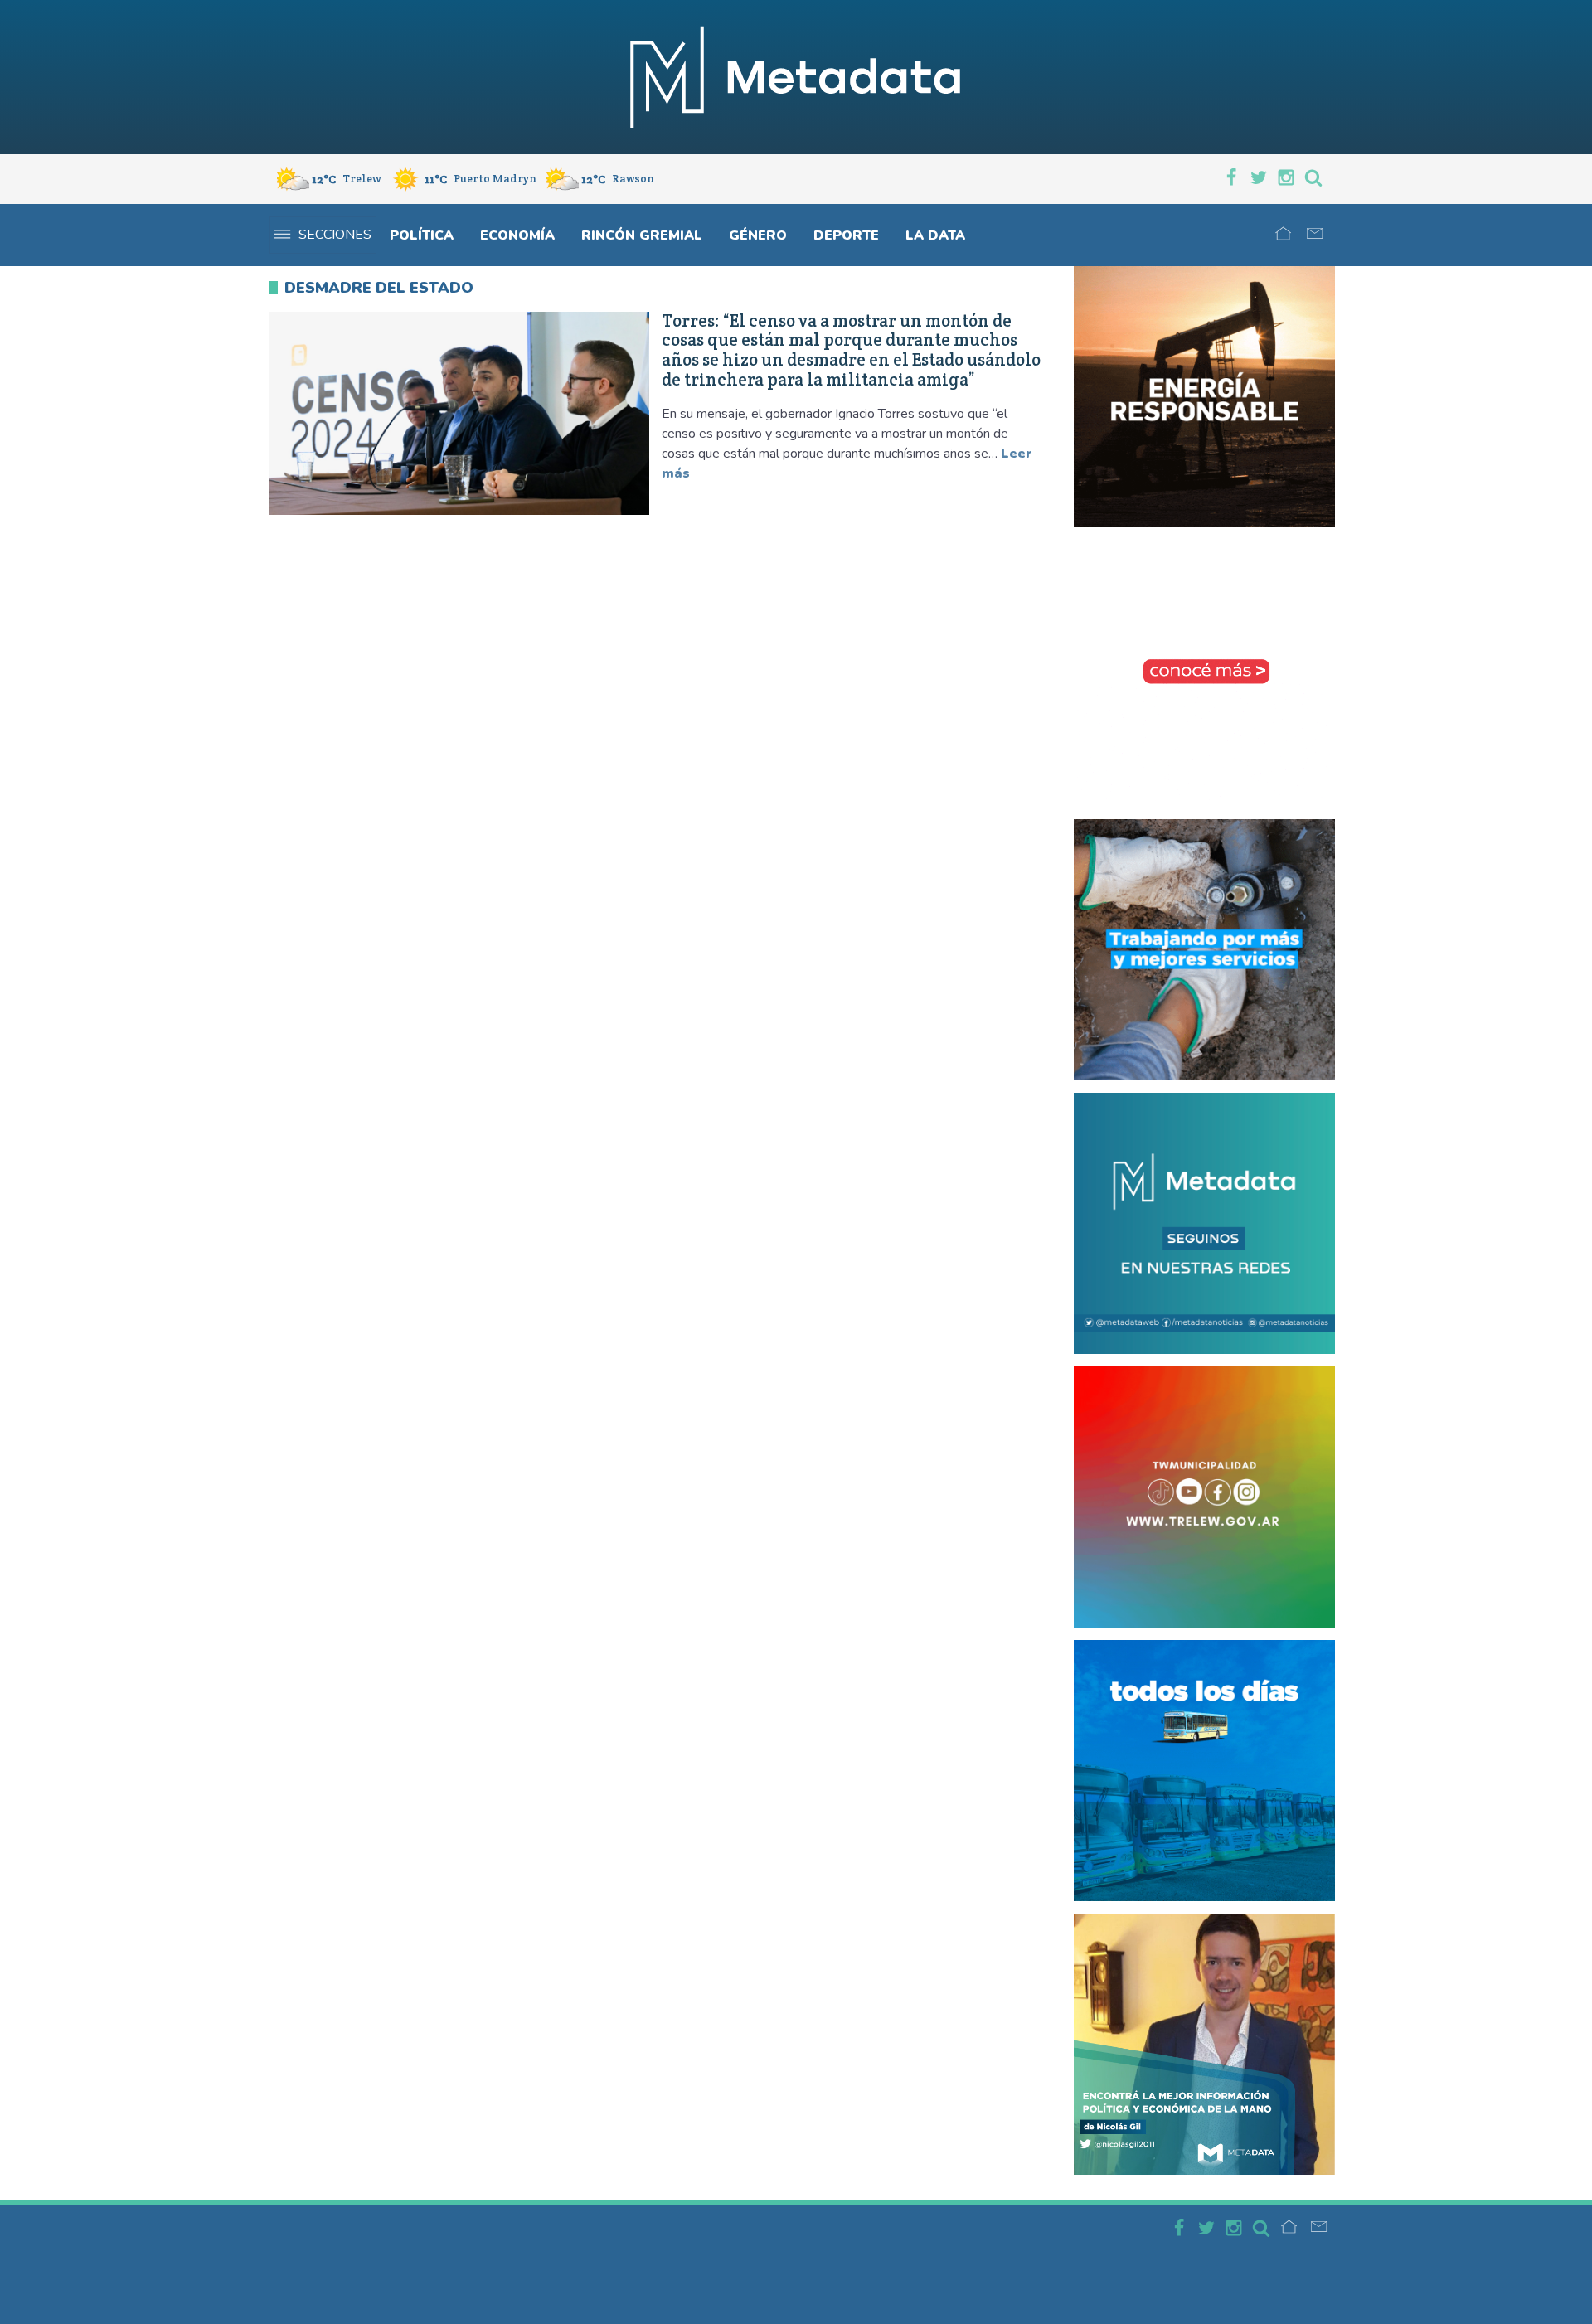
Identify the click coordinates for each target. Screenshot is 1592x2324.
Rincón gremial (642, 235)
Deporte (846, 235)
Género (758, 235)
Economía (517, 235)
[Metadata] (796, 77)
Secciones (335, 235)
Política (422, 235)
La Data (935, 235)
